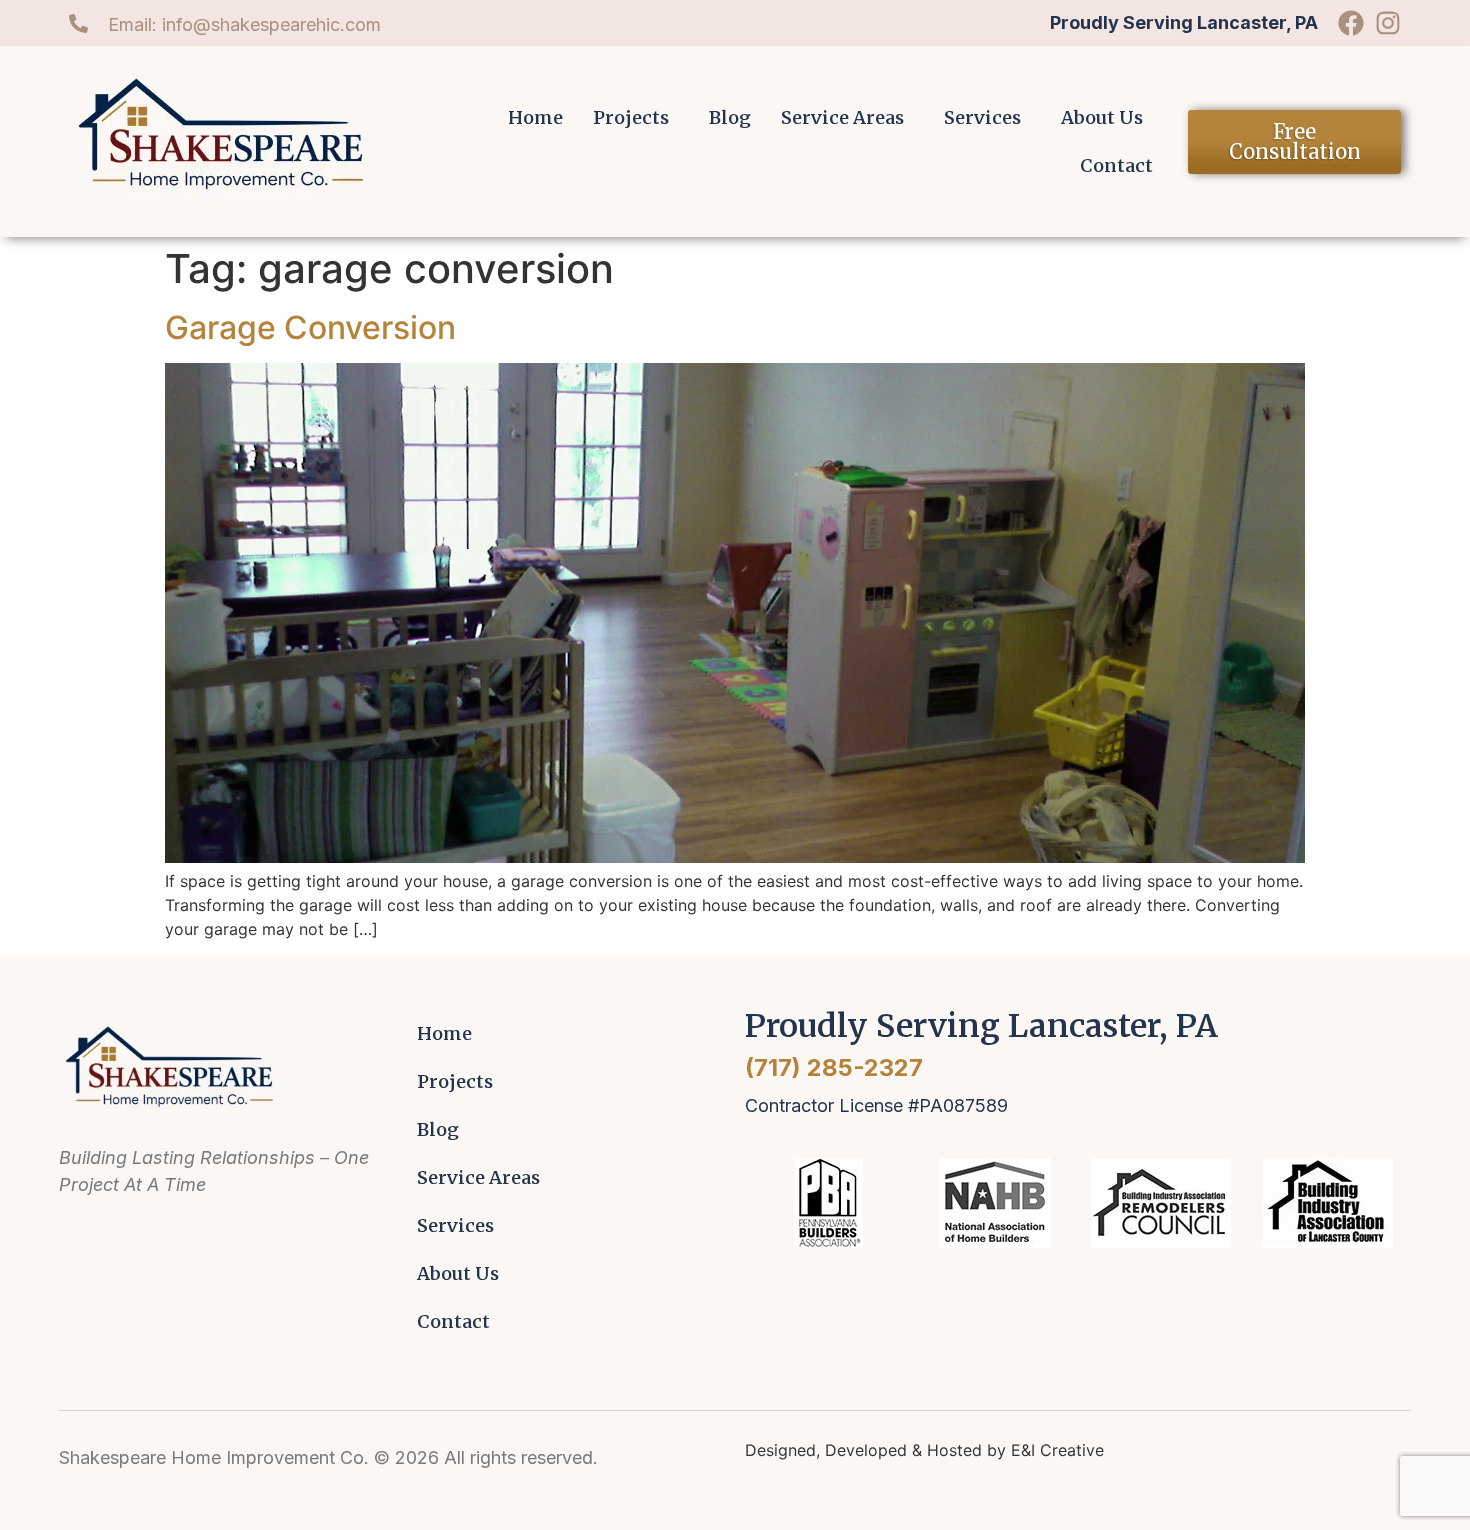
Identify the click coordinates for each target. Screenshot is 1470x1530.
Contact (1116, 165)
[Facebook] (1351, 23)
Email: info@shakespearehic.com (244, 24)
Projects (631, 117)
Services (982, 117)
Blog (730, 117)
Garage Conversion (310, 327)
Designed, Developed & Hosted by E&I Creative (924, 1450)
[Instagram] (1388, 23)
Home (535, 117)
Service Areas (842, 117)
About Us (1102, 117)
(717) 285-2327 (834, 1067)
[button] (636, 118)
